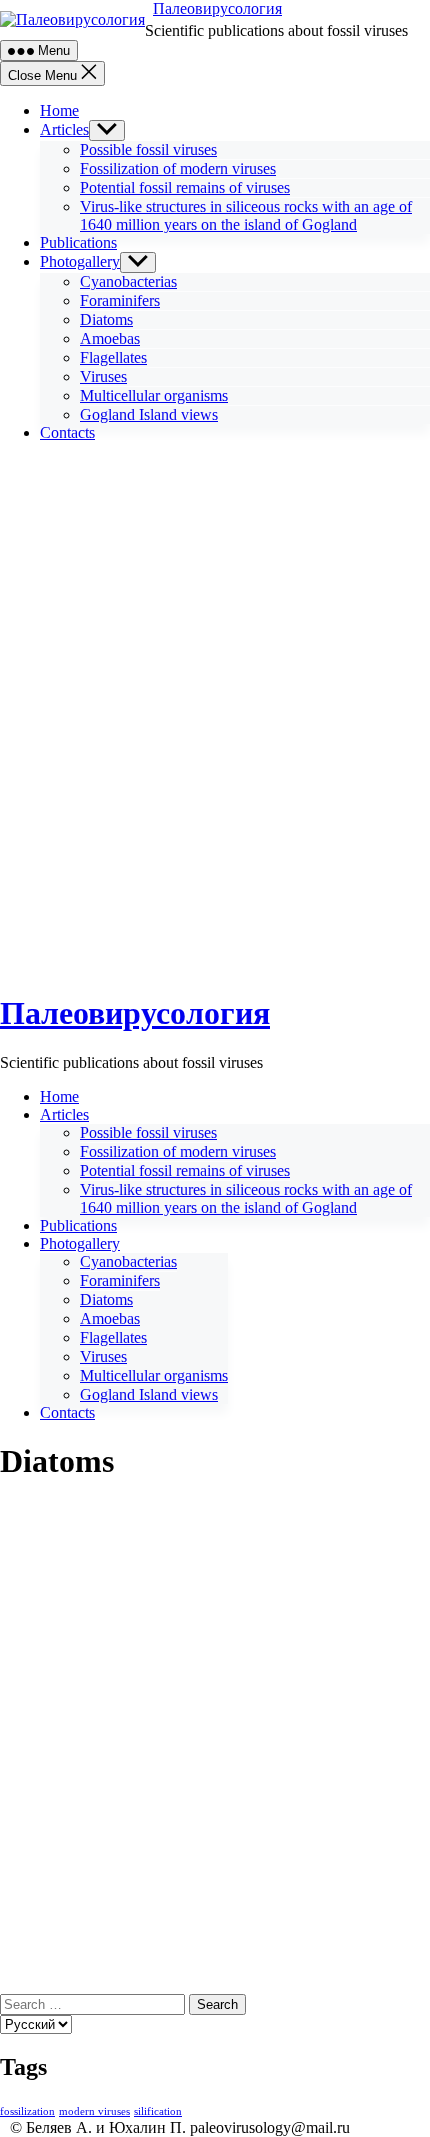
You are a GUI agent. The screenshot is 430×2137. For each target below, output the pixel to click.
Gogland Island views (149, 414)
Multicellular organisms (154, 395)
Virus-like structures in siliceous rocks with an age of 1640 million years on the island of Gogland (246, 215)
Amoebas (110, 338)
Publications (78, 242)
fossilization (27, 2111)
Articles (64, 129)
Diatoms (106, 319)
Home (59, 110)
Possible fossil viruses (148, 149)
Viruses (103, 376)
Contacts (67, 432)
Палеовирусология (217, 8)
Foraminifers (120, 300)
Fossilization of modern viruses (178, 168)
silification (158, 2111)
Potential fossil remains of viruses (185, 187)
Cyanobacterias (128, 281)
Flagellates (113, 357)
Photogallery (80, 261)
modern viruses (94, 2111)
